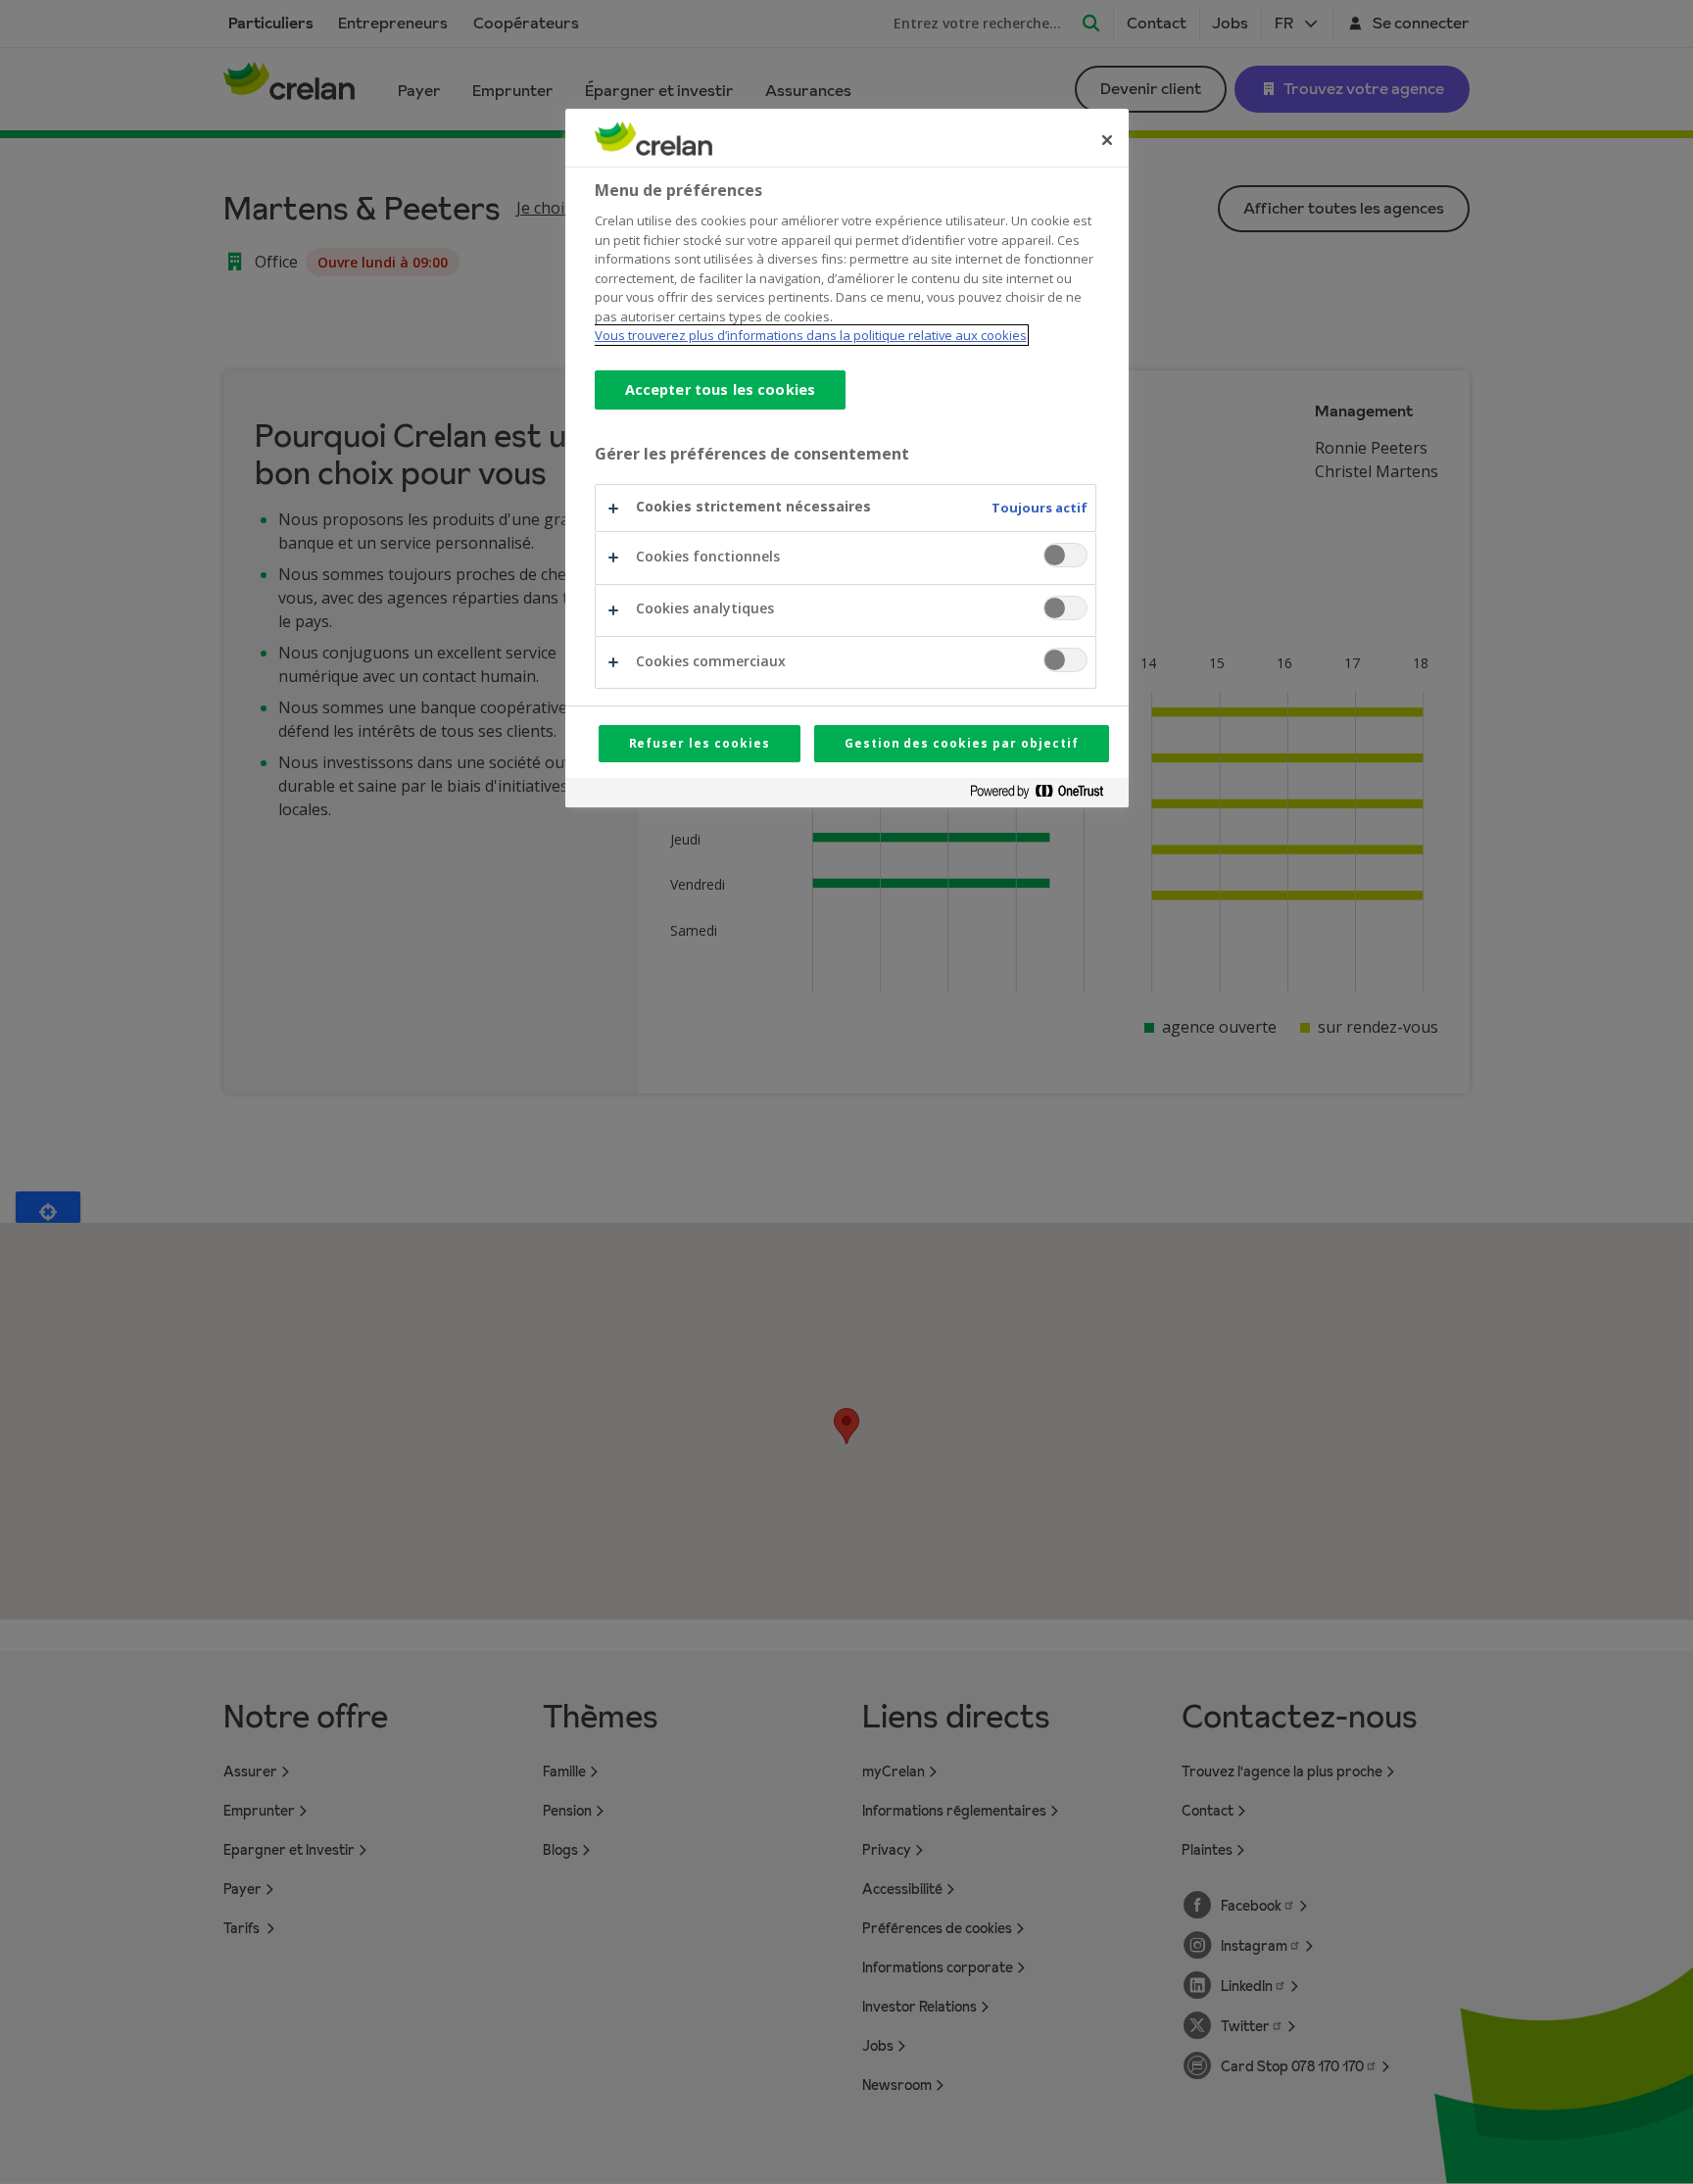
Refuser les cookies (700, 743)
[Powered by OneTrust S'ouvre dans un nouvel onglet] (1044, 795)
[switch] (1065, 555)
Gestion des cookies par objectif (962, 743)
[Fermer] (1107, 140)
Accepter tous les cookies (721, 389)
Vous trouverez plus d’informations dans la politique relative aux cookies (811, 335)
